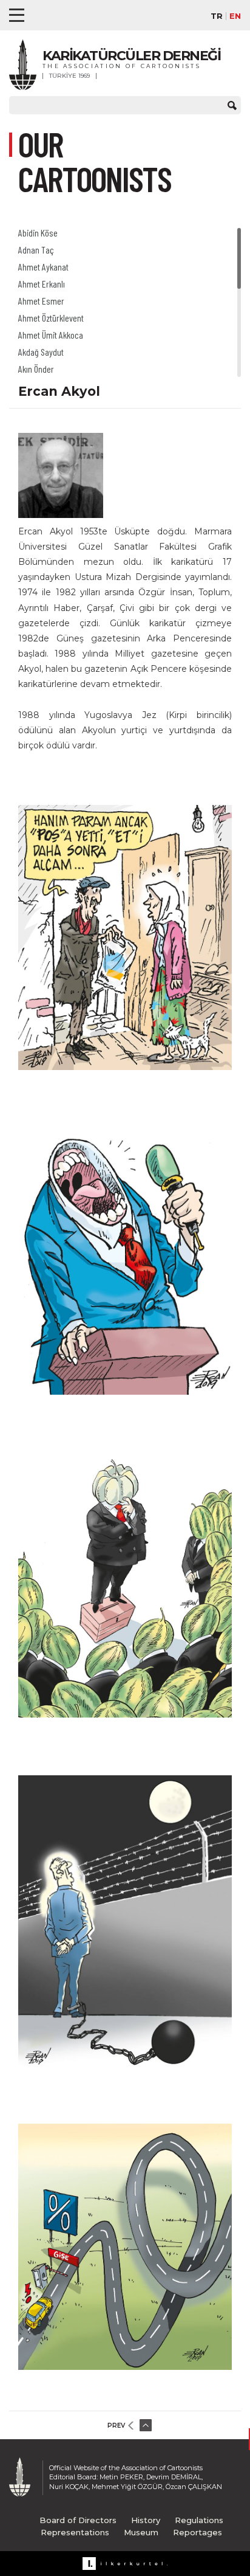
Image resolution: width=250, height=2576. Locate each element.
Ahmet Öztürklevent (51, 318)
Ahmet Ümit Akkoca (51, 335)
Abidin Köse (38, 233)
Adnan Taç (36, 250)
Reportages (198, 2532)
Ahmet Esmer (41, 301)
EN (235, 16)
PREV (116, 2426)
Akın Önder (36, 369)
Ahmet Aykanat (43, 267)
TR (217, 16)
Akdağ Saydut (41, 352)
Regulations (199, 2520)
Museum (141, 2532)
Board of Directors (78, 2520)
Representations (75, 2532)
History (146, 2520)
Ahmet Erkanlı (42, 284)
